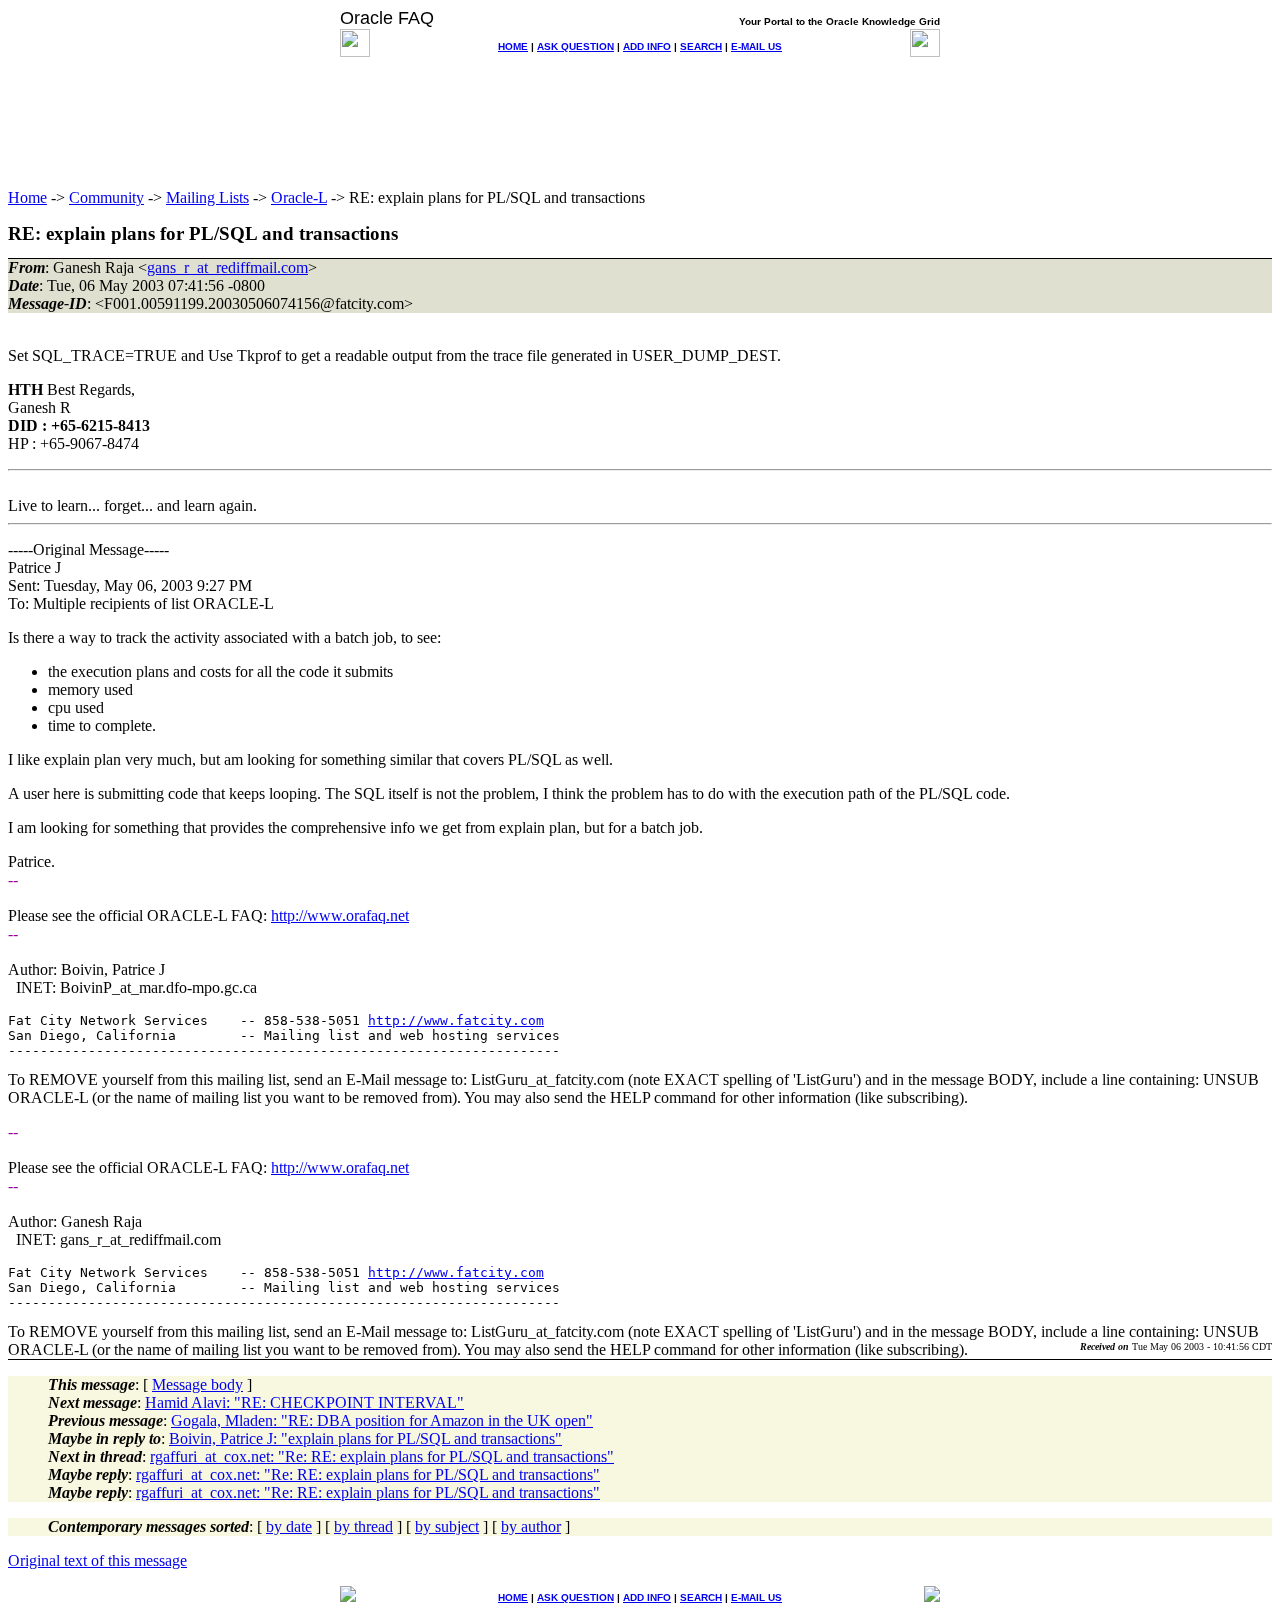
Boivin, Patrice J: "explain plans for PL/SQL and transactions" (365, 1438)
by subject (447, 1526)
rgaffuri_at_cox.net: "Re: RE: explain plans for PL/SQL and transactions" (382, 1456)
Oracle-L (299, 197)
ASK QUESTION (575, 46)
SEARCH (701, 46)
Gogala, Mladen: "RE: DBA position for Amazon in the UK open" (382, 1420)
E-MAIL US (756, 46)
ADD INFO (647, 46)
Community (106, 197)
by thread (363, 1526)
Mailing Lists (207, 197)
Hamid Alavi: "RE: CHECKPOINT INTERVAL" (304, 1402)
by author (531, 1526)
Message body (197, 1384)
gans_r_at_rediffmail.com (227, 267)
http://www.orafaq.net (340, 915)
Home (27, 197)
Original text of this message (97, 1560)
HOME (513, 46)
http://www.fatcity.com (456, 1020)
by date (289, 1526)
